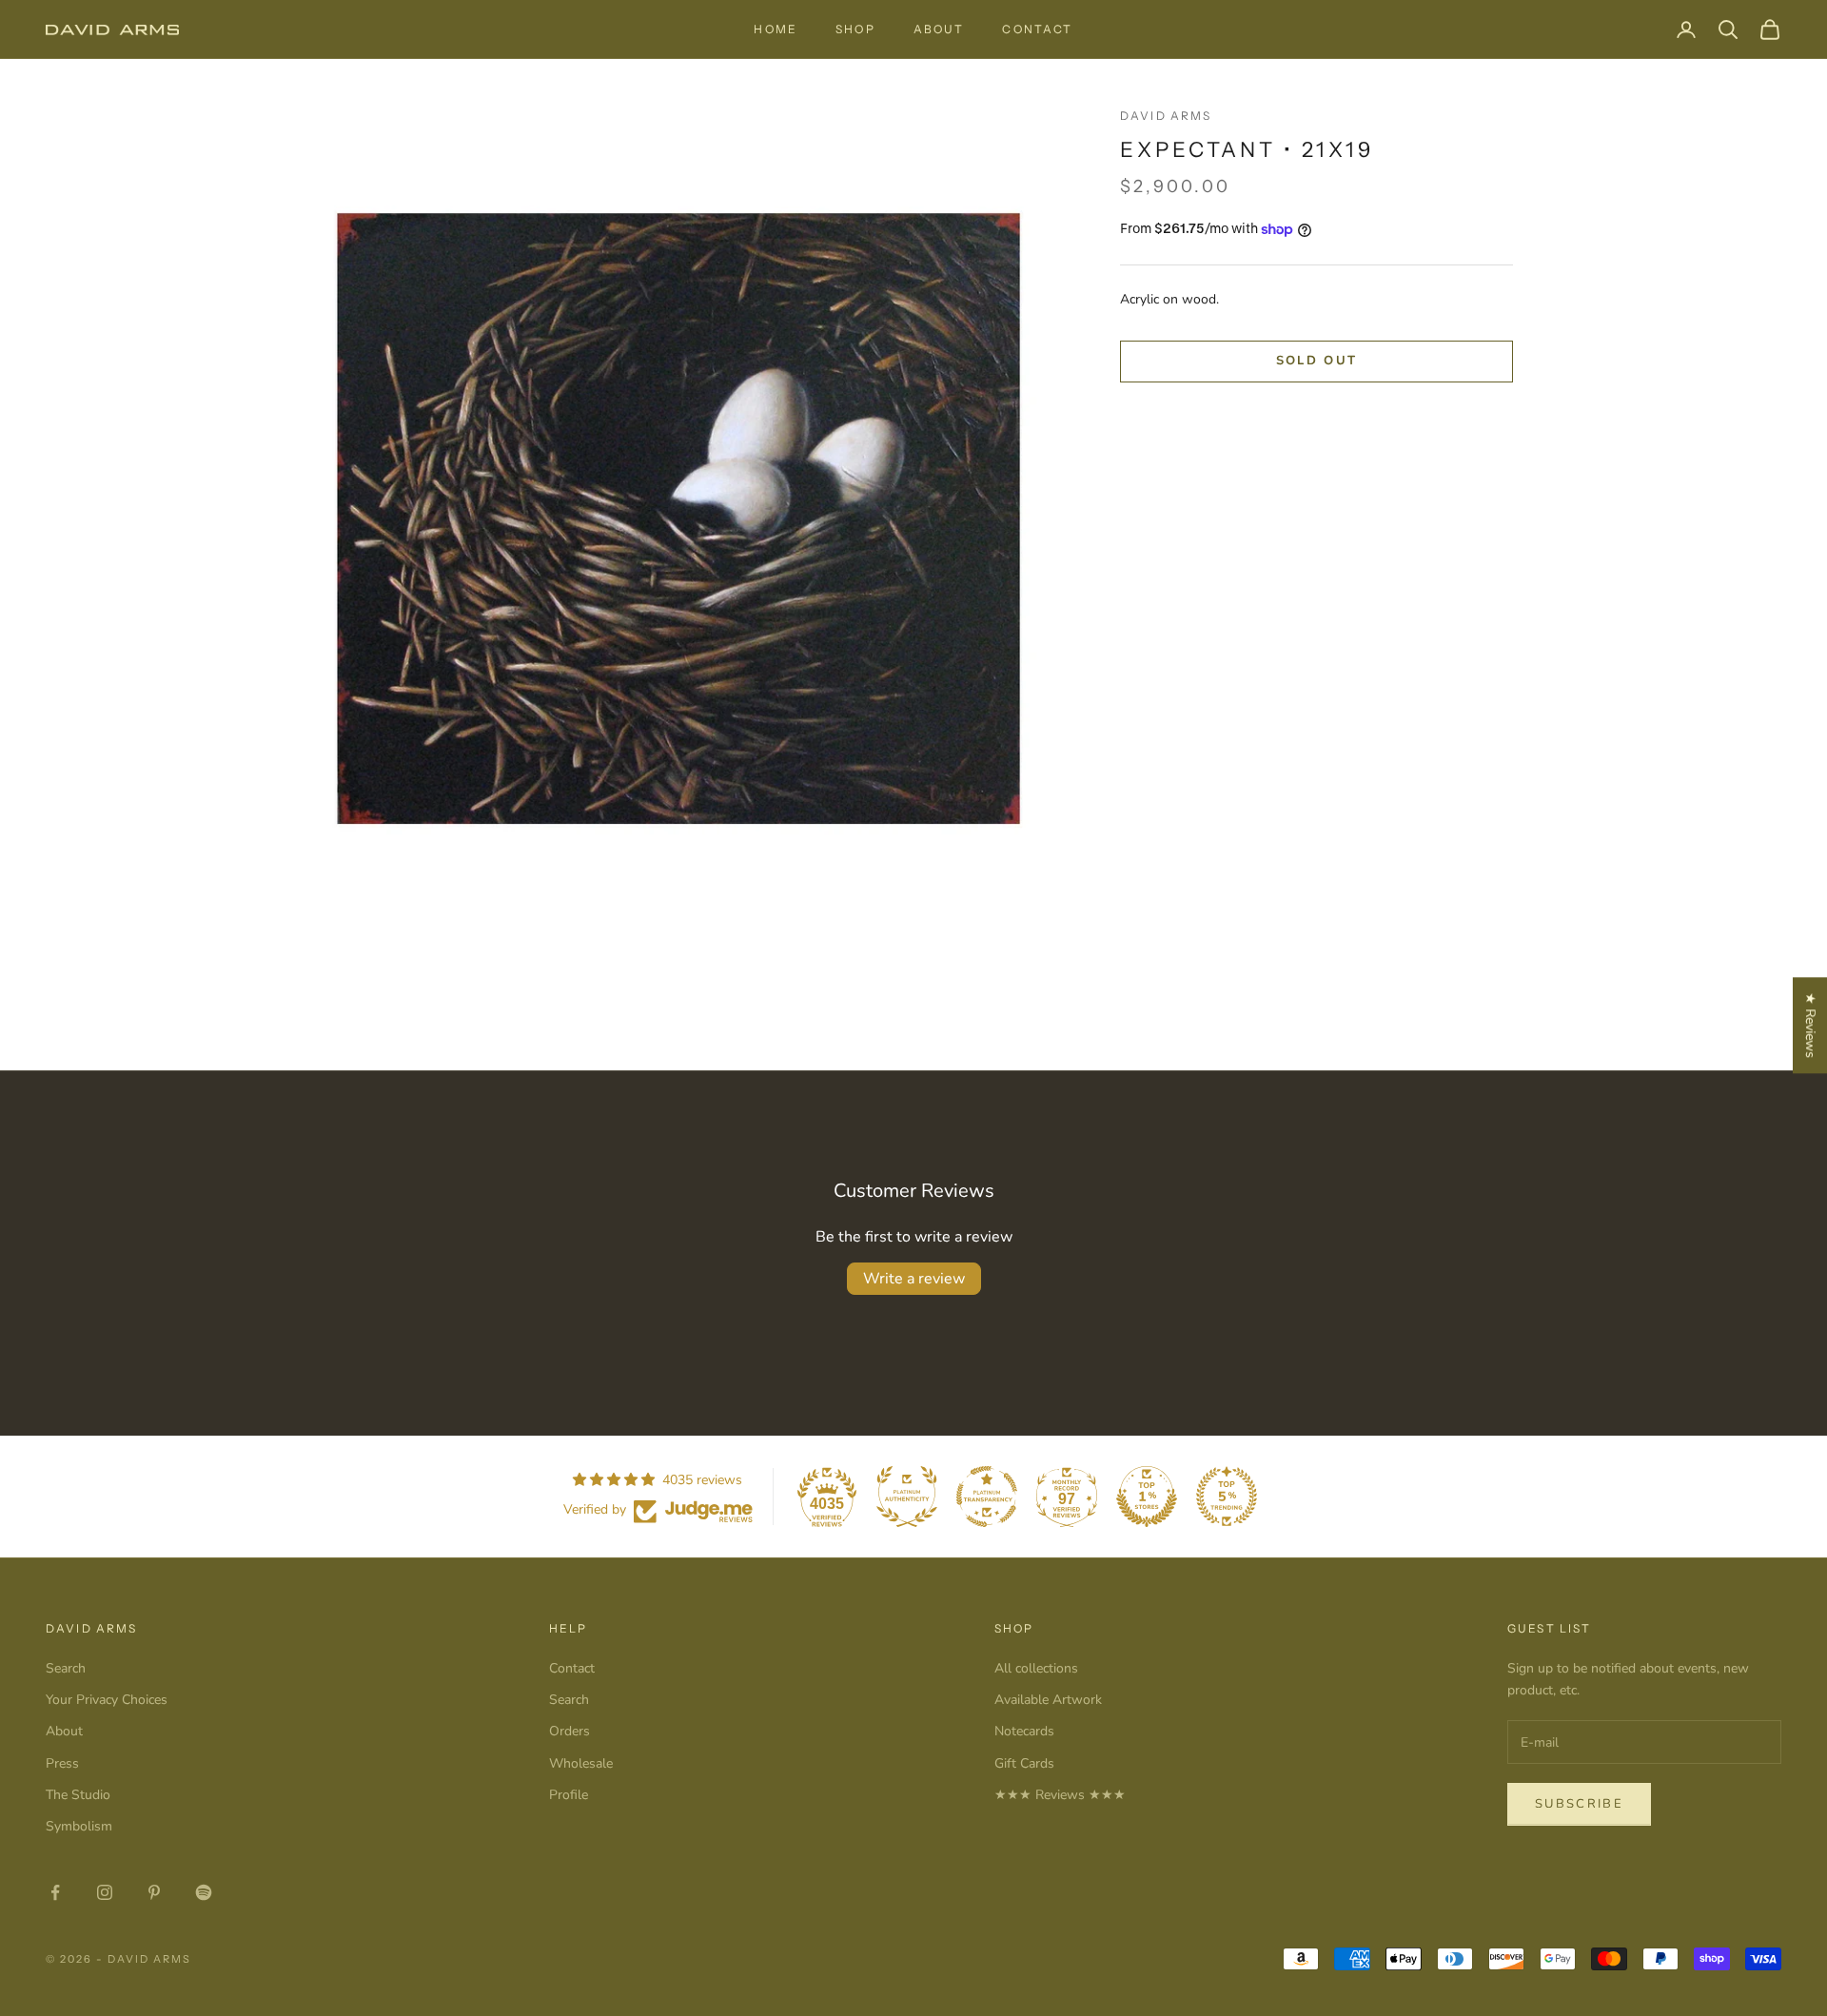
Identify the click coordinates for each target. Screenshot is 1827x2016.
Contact (1037, 29)
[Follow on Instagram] (105, 1892)
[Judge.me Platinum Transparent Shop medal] (987, 1497)
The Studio (78, 1795)
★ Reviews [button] (1810, 1025)
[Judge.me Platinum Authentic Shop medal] (907, 1497)
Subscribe (1579, 1804)
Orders (570, 1731)
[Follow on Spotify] (204, 1892)
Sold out (1317, 361)
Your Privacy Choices (107, 1700)
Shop (855, 29)
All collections (1036, 1668)
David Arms (1166, 116)
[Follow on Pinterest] (154, 1892)
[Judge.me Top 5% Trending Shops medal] (1227, 1497)
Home (776, 29)
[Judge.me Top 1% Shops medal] (1147, 1497)
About (939, 29)
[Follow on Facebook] (55, 1892)
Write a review (914, 1279)
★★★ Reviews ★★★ (1060, 1795)
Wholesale (581, 1763)
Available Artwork (1048, 1700)
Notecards (1024, 1731)
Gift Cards (1024, 1763)
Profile (569, 1795)
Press (62, 1763)
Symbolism (79, 1826)
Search (66, 1668)
